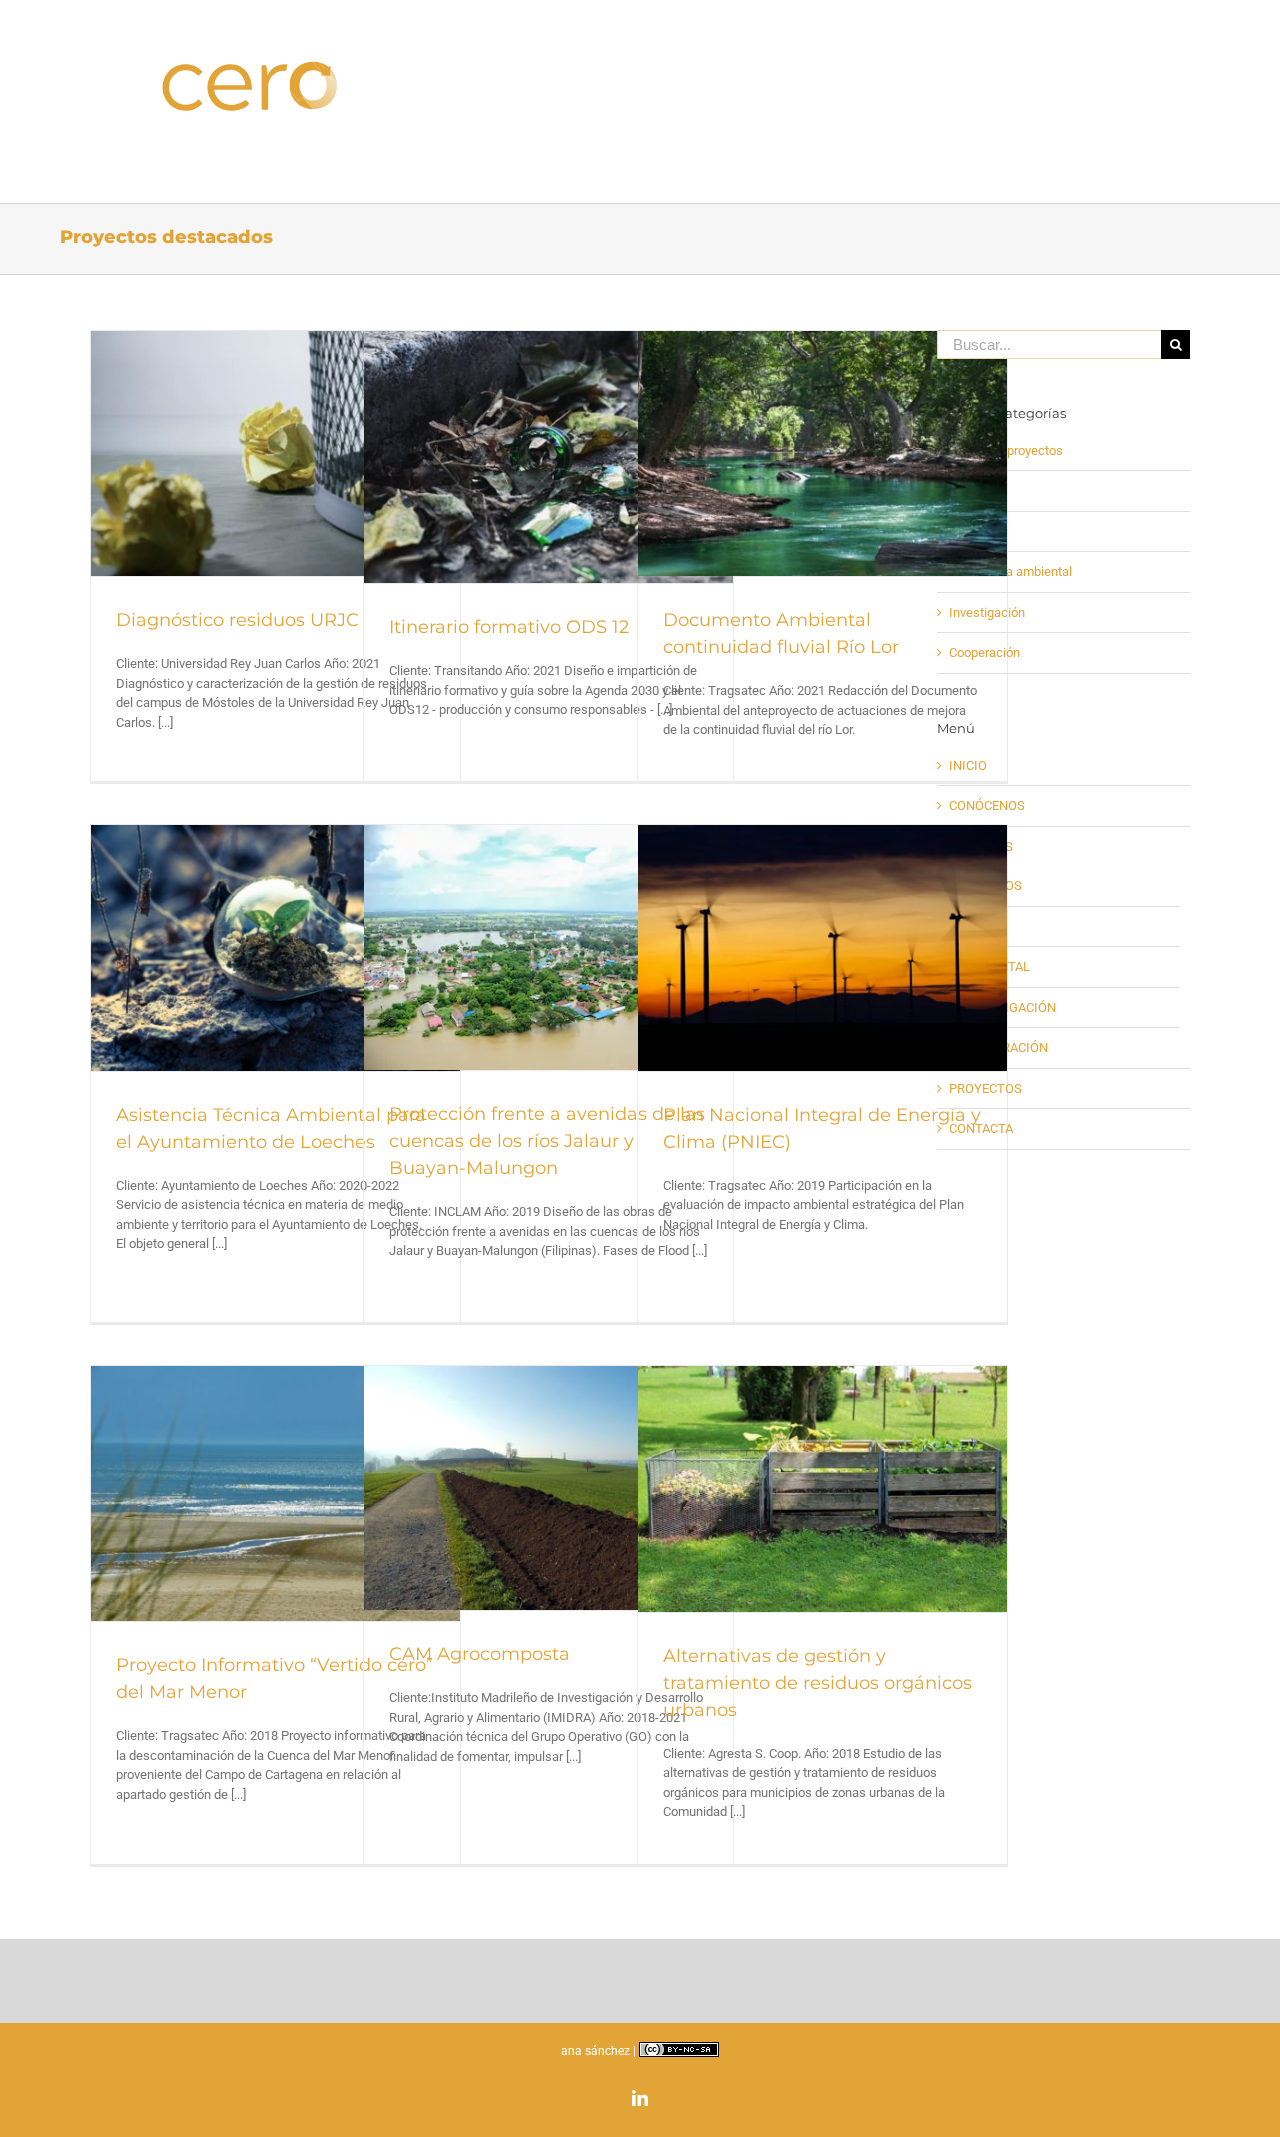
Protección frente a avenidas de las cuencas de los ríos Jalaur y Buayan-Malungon (547, 1141)
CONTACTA (981, 1128)
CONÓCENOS (987, 805)
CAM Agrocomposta (479, 1654)
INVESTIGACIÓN (1008, 1007)
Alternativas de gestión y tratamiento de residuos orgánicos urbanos (817, 1683)
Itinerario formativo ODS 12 (509, 627)
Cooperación (984, 652)
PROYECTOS (985, 1088)
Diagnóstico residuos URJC (237, 620)
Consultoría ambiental (1010, 571)
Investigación (987, 612)
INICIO (968, 765)
